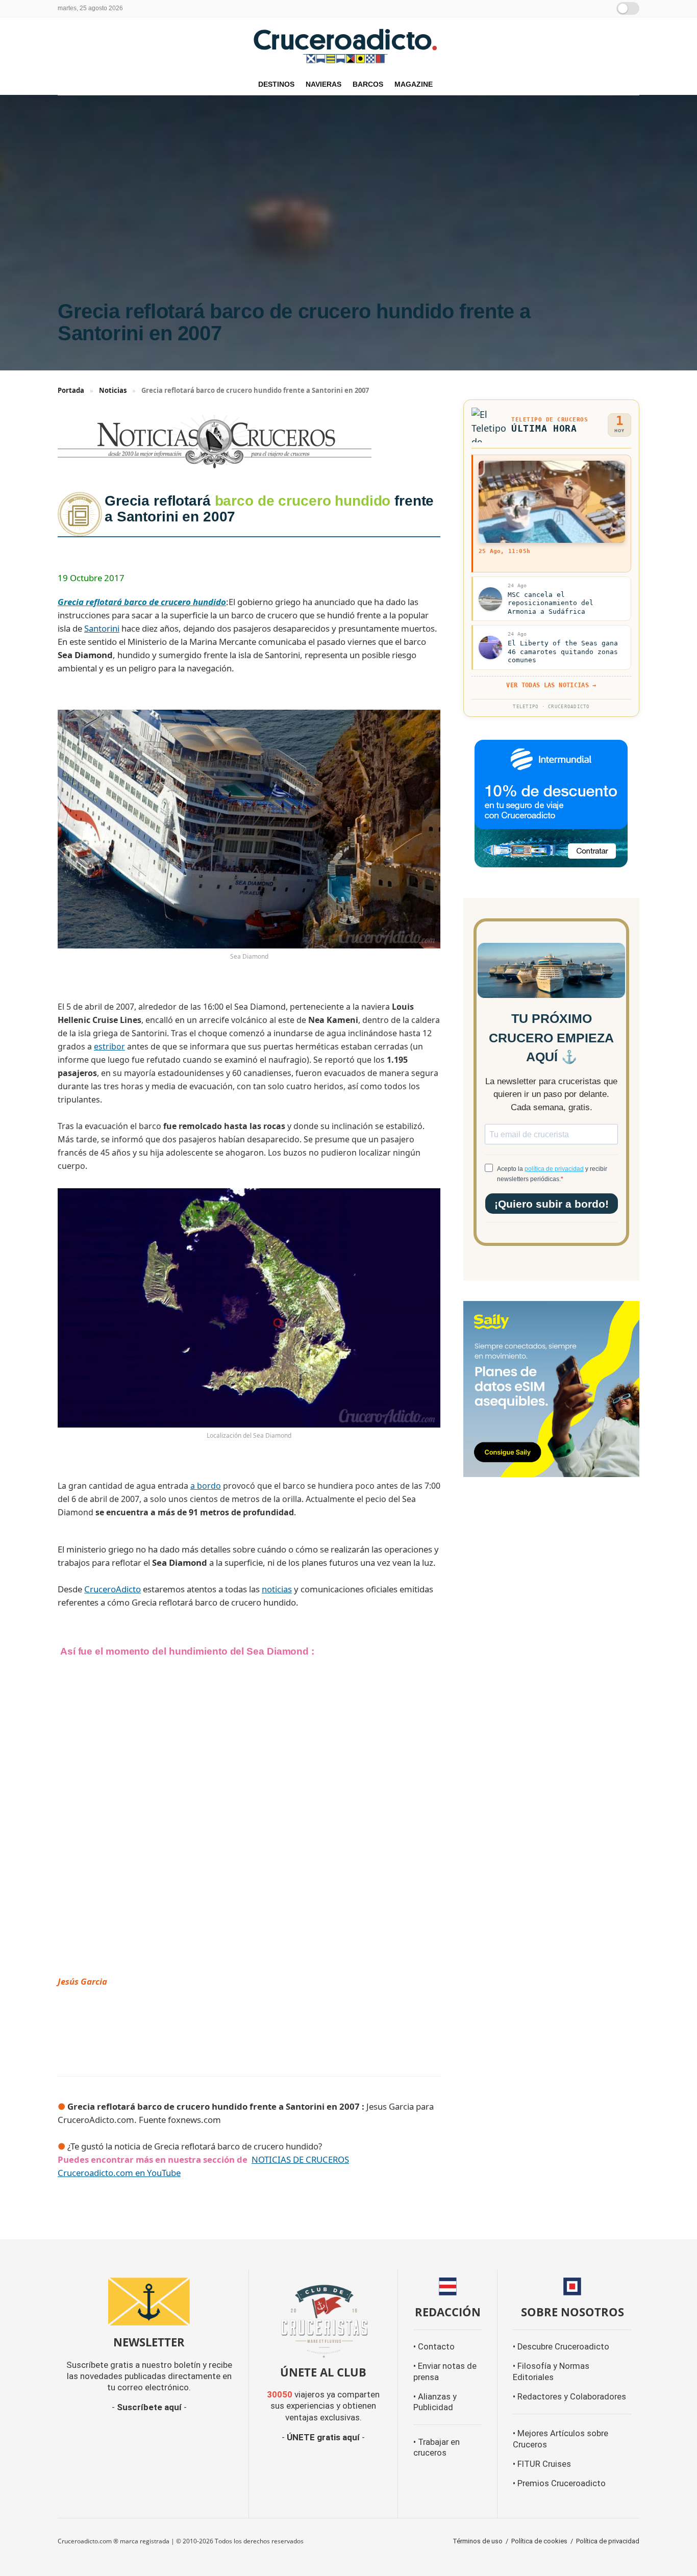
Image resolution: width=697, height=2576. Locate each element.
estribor (109, 1046)
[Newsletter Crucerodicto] (149, 2302)
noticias (277, 1589)
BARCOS (368, 84)
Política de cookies (539, 2541)
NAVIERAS (323, 84)
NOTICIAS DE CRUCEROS (300, 2159)
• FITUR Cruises (542, 2464)
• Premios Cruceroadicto (559, 2483)
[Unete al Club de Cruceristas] (323, 2320)
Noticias (113, 390)
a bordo (206, 1486)
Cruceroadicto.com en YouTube (119, 2173)
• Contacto (434, 2347)
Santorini (102, 628)
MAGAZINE (414, 84)
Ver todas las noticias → (551, 685)
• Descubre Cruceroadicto (561, 2347)
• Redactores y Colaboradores (569, 2397)
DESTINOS (276, 84)
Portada (71, 390)
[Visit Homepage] (348, 45)
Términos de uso (478, 2541)
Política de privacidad (608, 2541)
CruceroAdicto (113, 1589)
